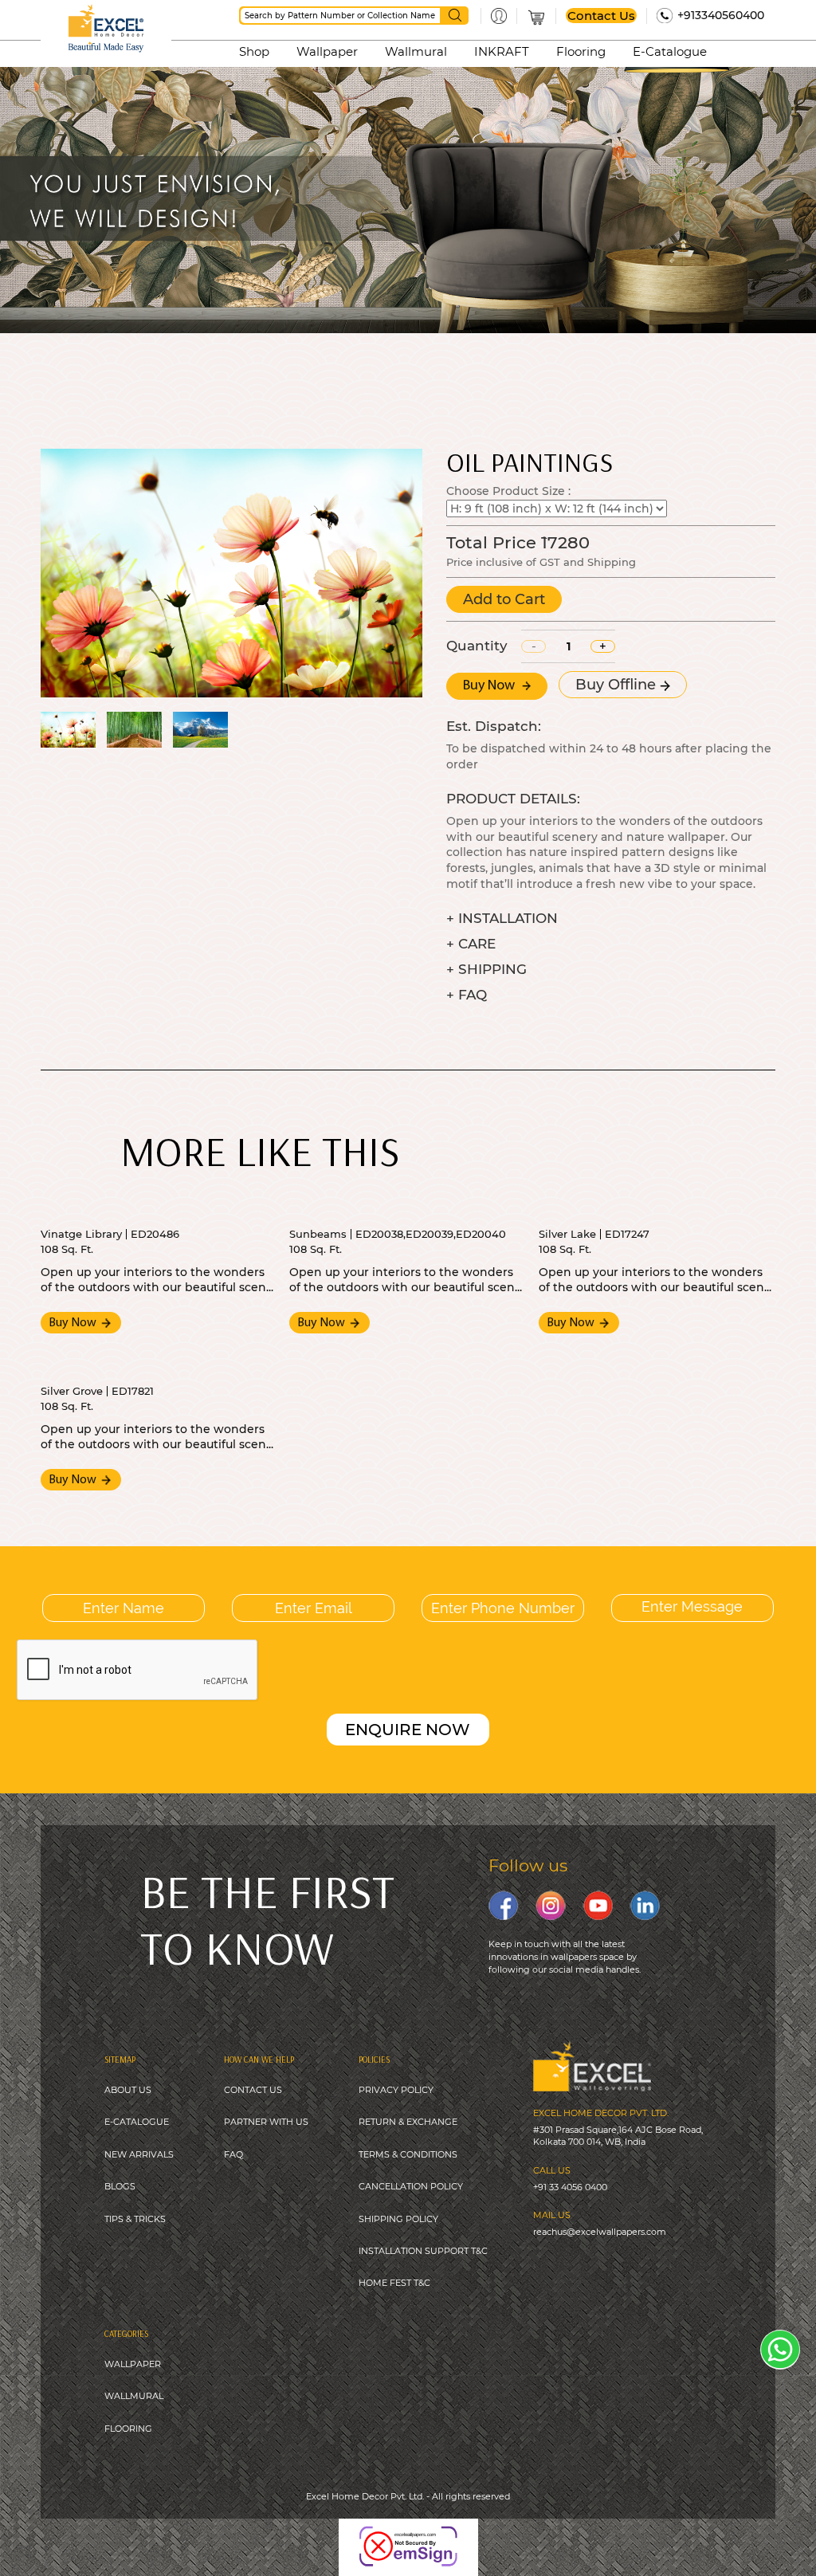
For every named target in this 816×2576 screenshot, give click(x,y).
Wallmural (416, 51)
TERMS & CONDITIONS (408, 2154)
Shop (254, 51)
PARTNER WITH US (266, 2122)
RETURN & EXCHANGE (408, 2122)
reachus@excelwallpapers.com (600, 2232)
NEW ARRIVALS (139, 2154)
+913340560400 (721, 15)
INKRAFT (502, 51)
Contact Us (601, 16)
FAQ (233, 2154)
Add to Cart (504, 599)
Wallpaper (327, 51)
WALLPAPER (133, 2364)
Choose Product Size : (508, 491)
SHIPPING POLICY (398, 2219)
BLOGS (120, 2186)
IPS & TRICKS (137, 2219)
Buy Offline (618, 685)
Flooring (581, 51)
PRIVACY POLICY (396, 2090)
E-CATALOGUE (137, 2122)
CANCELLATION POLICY (411, 2186)
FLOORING (128, 2429)
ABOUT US (128, 2090)
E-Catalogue (670, 51)
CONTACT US (253, 2090)
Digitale (532, 2535)
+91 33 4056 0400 (570, 2187)
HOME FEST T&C (394, 2283)
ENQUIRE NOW (408, 1730)
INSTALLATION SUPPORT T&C (423, 2251)
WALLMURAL (134, 2396)
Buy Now (490, 686)
